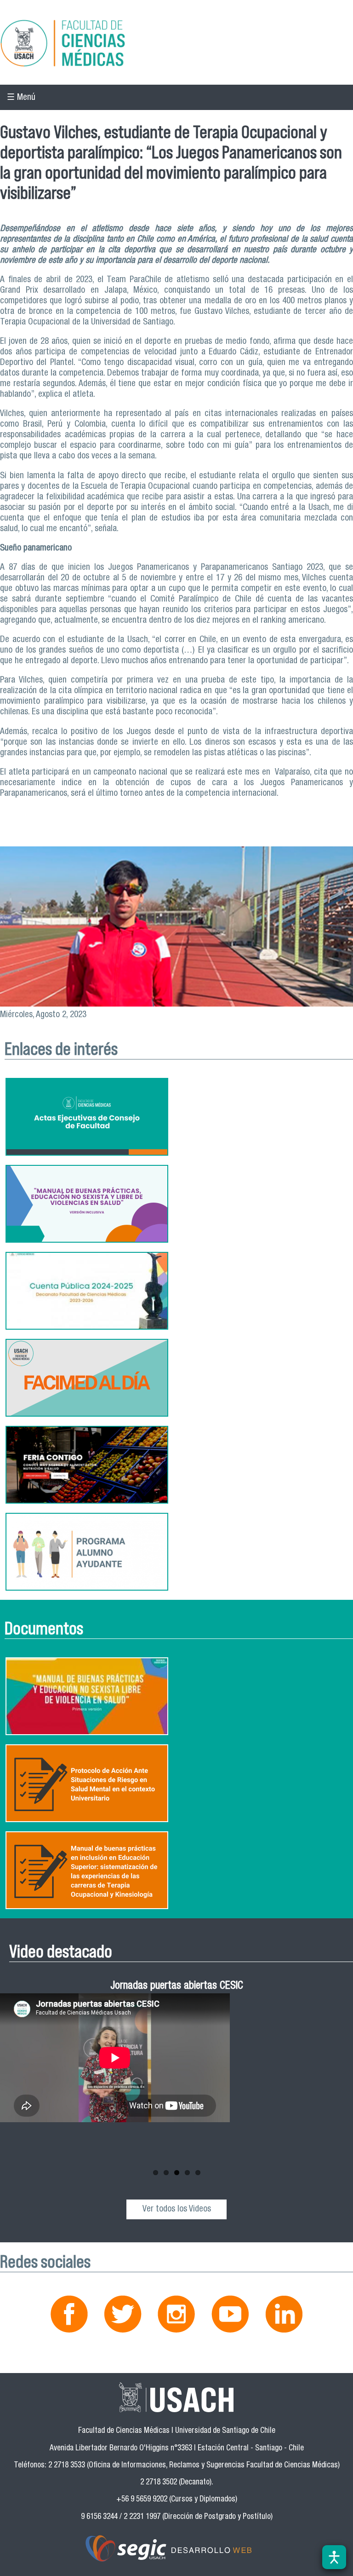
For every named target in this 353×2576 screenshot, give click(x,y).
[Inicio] (176, 45)
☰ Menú (21, 98)
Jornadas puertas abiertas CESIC (177, 1987)
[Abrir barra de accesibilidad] (334, 2557)
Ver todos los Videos (177, 2209)
